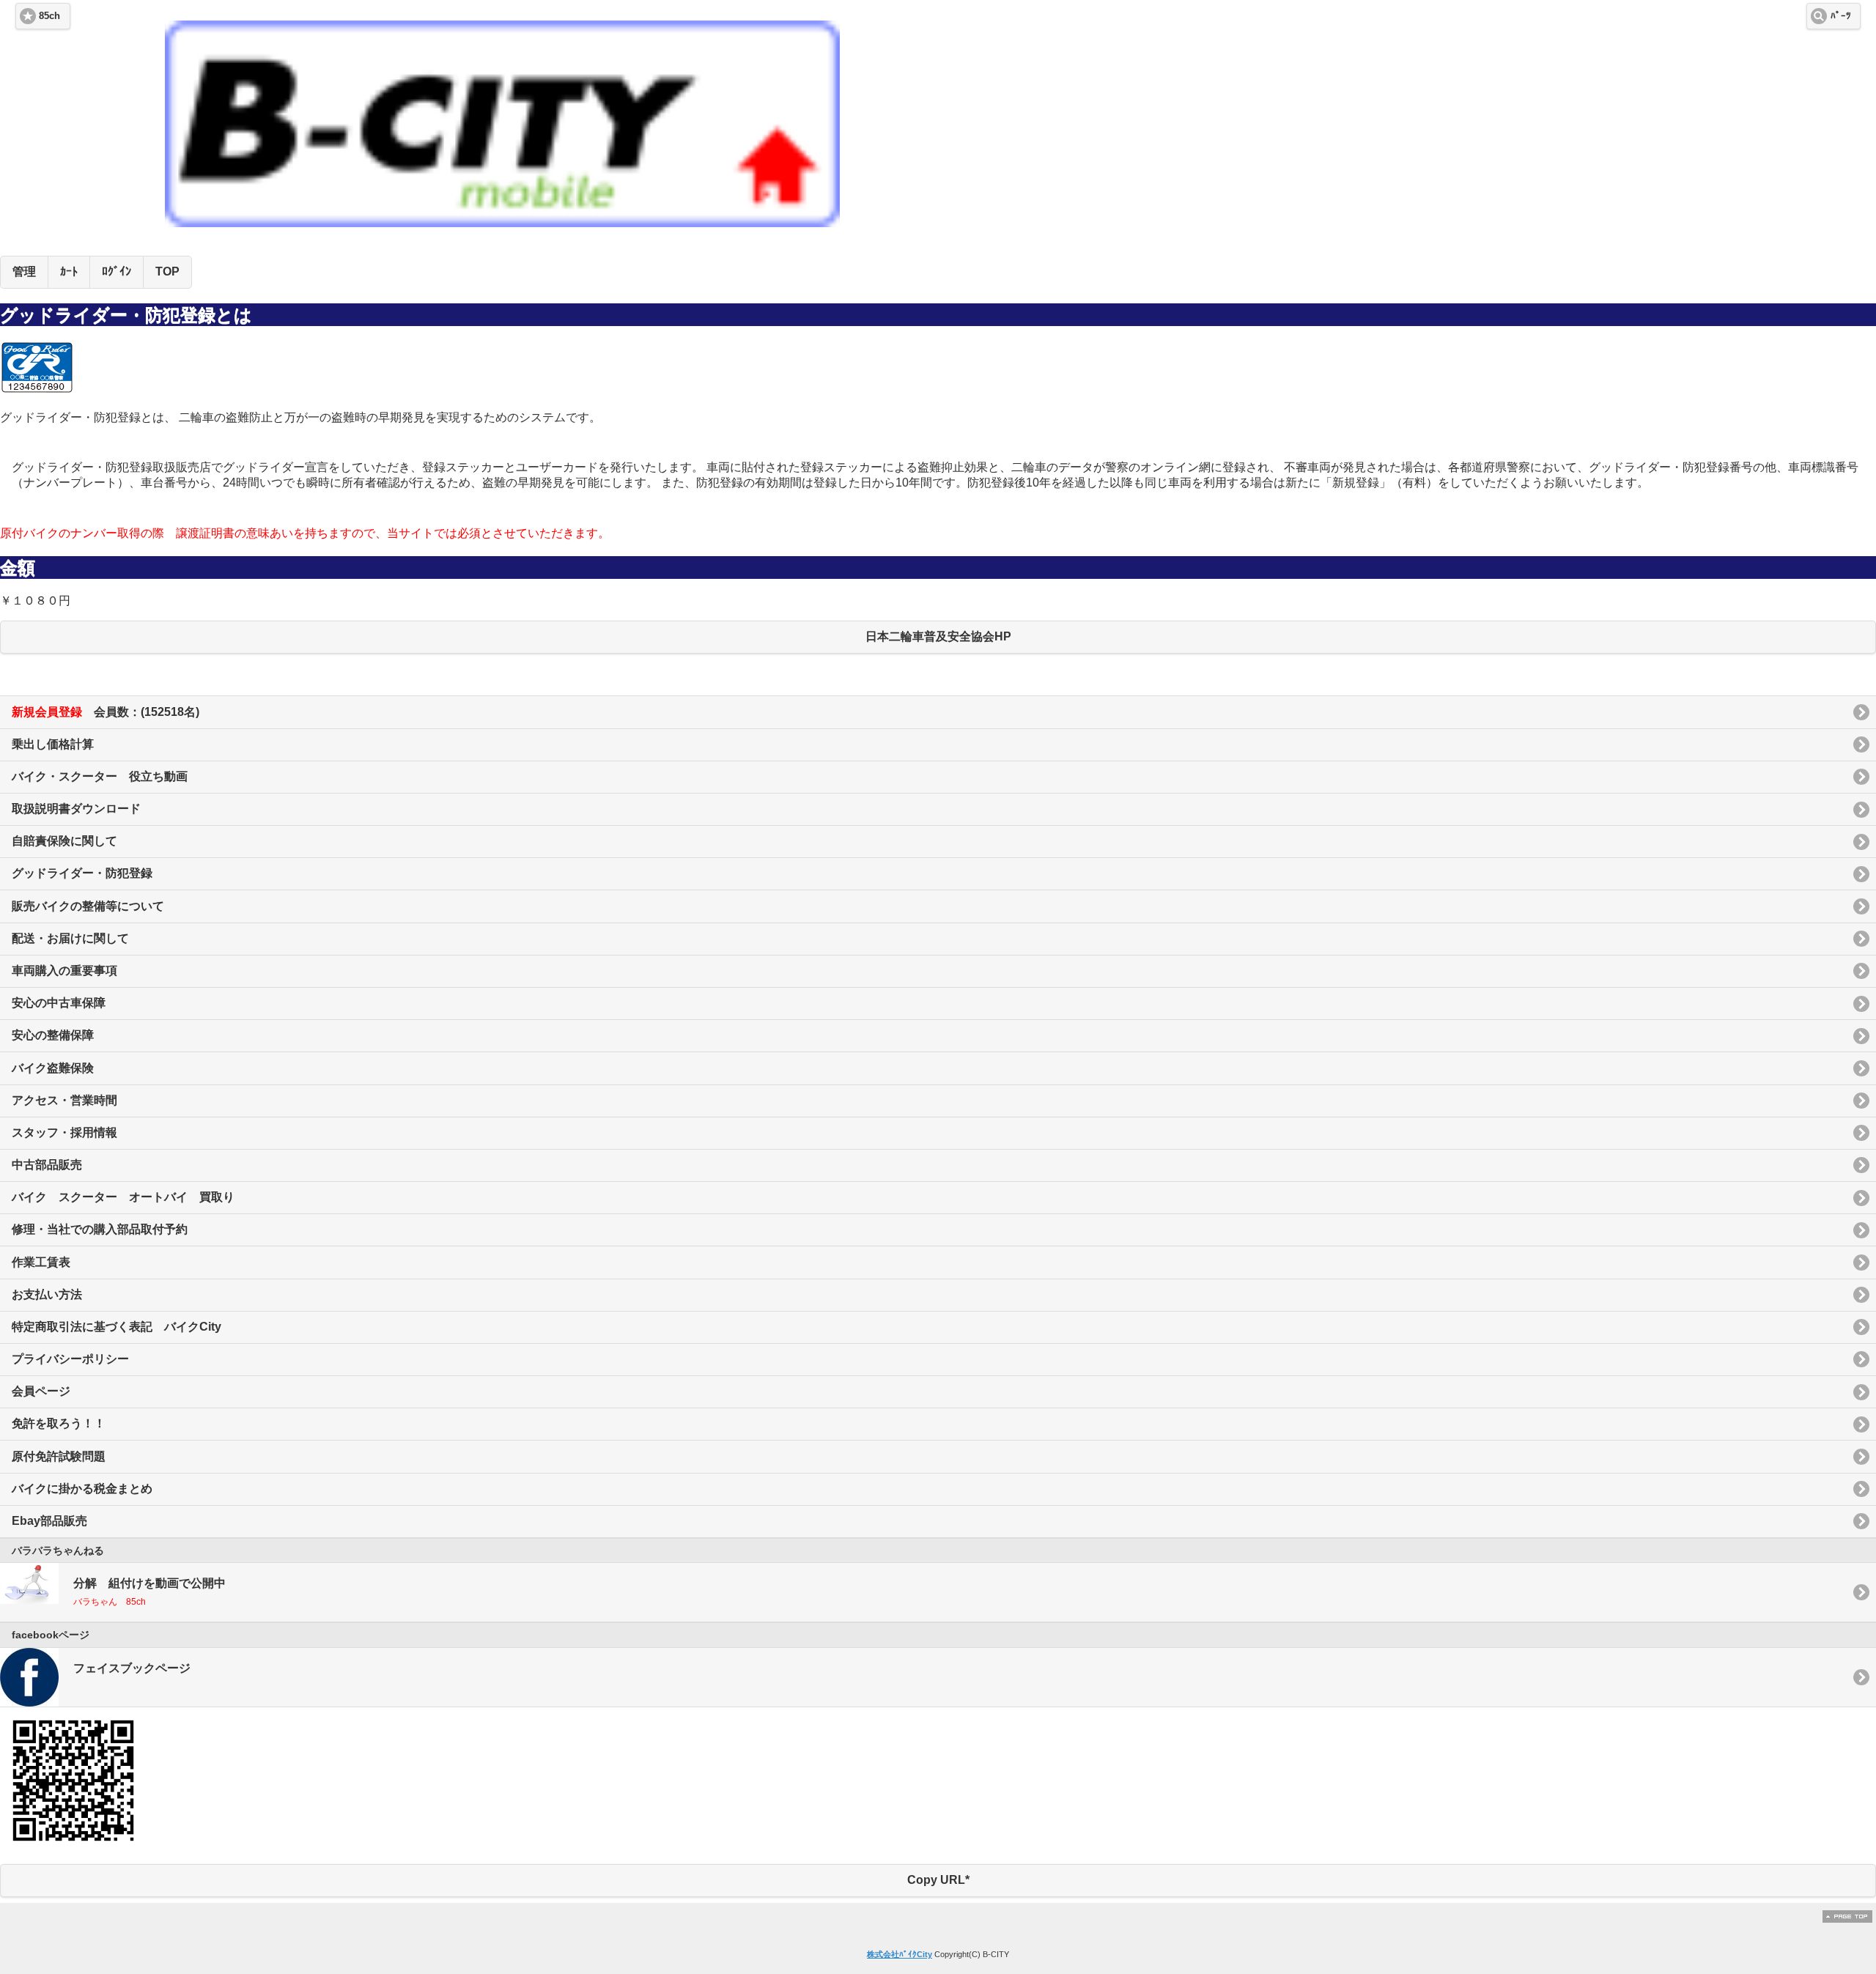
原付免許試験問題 (59, 1456)
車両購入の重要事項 (64, 971)
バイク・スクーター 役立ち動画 (100, 776)
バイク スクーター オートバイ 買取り (123, 1197)
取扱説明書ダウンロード (76, 809)
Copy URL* (938, 1880)
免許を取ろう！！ (59, 1423)
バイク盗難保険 (53, 1068)
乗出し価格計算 (53, 744)
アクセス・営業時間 (64, 1100)
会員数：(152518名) (106, 712)
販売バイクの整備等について (88, 906)
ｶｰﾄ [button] (69, 271)
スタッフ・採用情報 (64, 1132)
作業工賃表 (41, 1262)
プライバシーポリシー (70, 1359)
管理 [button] (24, 271)
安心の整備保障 (53, 1035)
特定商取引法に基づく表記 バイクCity (117, 1327)
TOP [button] (167, 271)
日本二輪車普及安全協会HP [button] (938, 636)
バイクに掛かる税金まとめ (82, 1489)
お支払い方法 (47, 1294)
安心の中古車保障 (59, 1003)
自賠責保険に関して (64, 841)
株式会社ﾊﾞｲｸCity (900, 1954)
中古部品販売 (47, 1165)
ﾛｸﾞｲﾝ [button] (117, 271)
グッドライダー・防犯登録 (82, 873)
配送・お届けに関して (70, 938)
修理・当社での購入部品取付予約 (100, 1229)
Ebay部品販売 (49, 1521)
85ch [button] (49, 16)
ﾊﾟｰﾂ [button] (1841, 16)
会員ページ (41, 1391)
